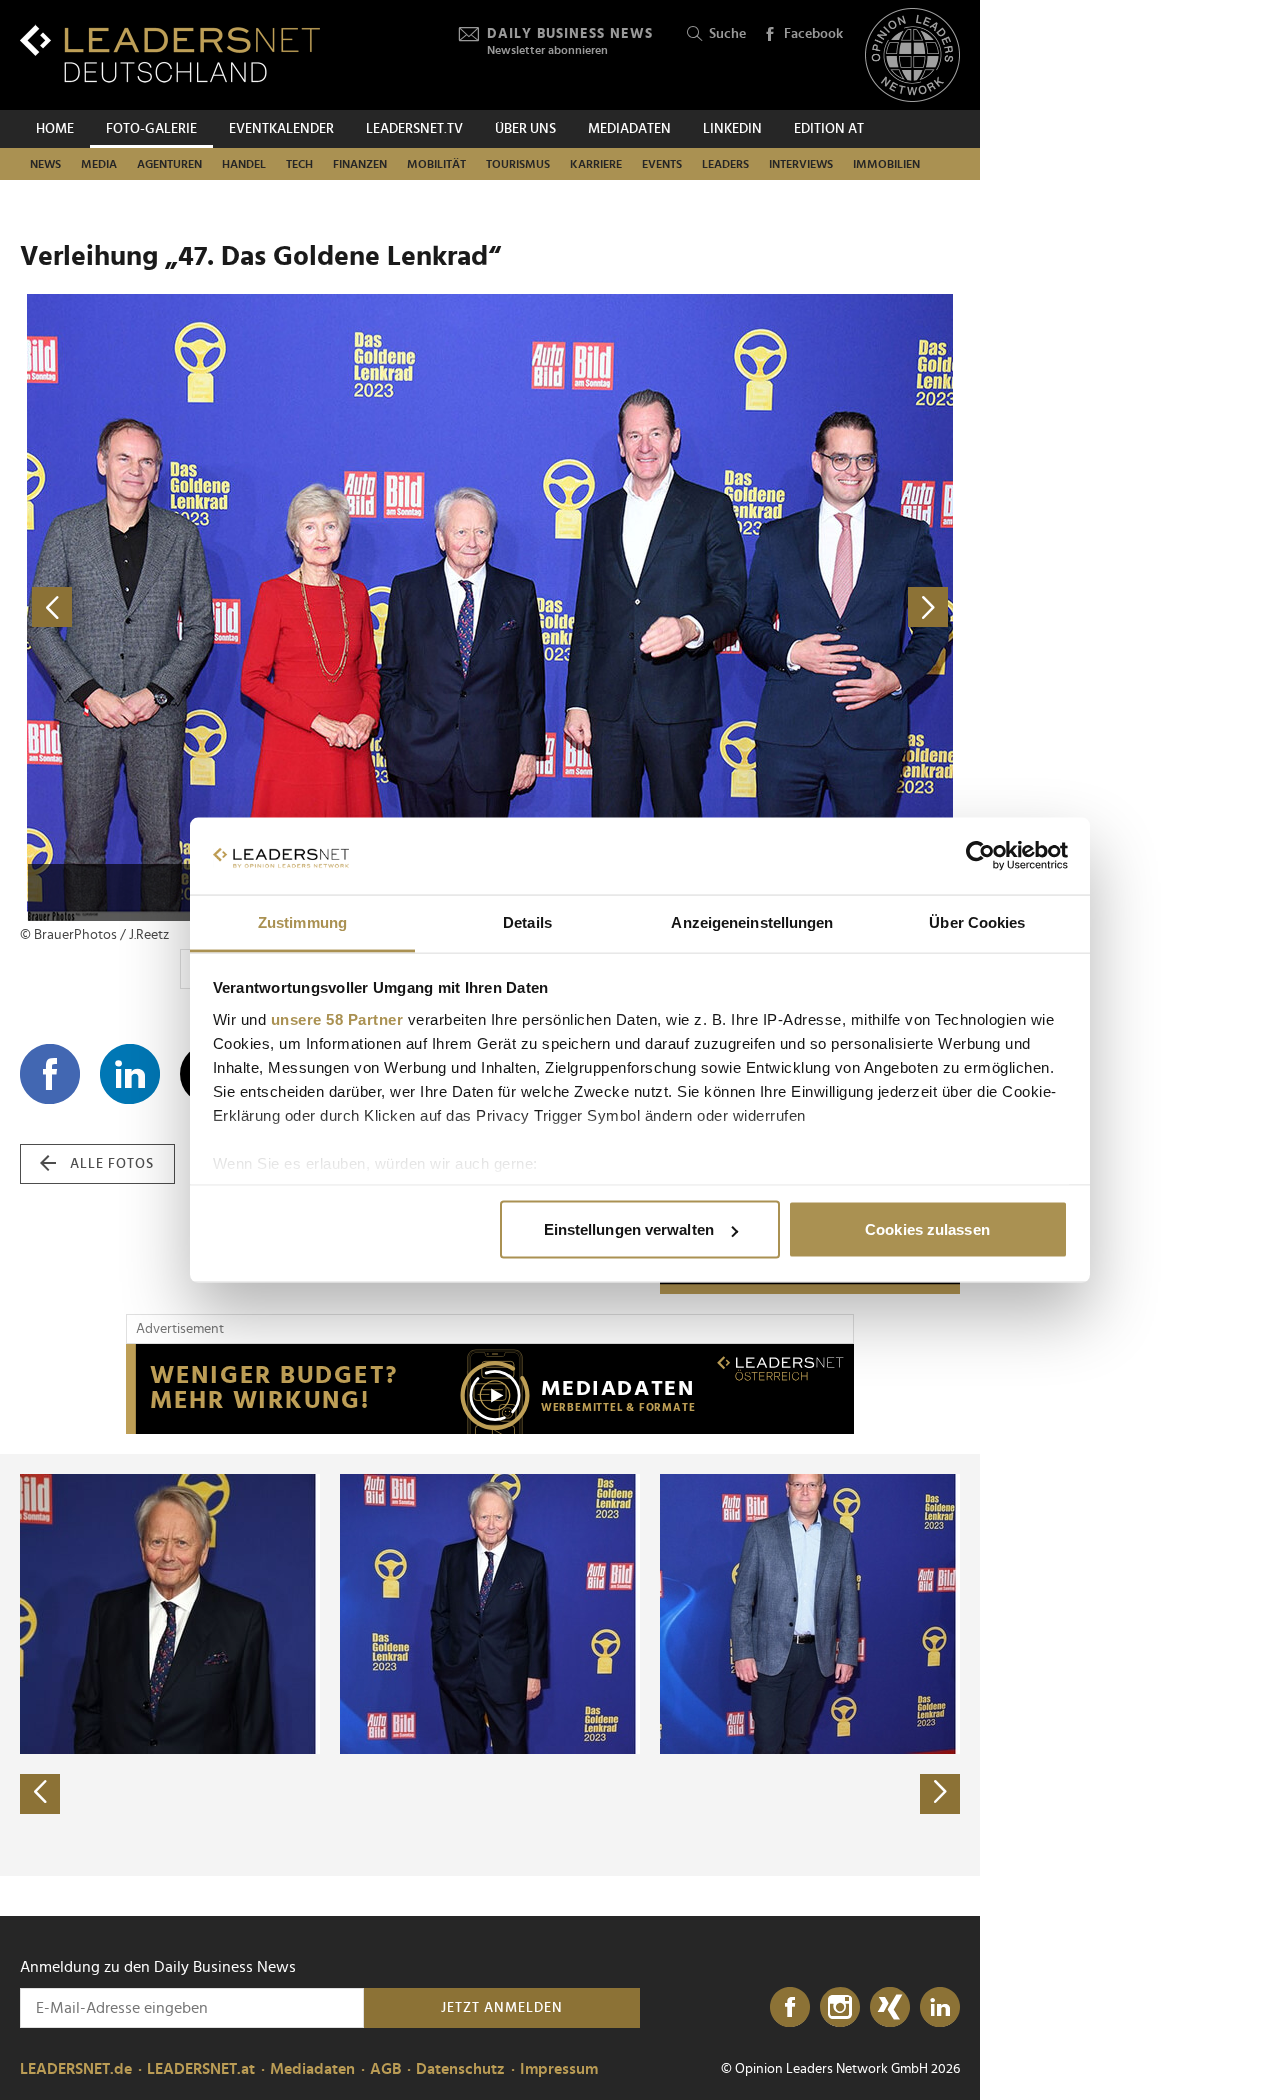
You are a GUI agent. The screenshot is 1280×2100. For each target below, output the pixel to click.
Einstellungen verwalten (629, 1229)
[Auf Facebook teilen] (50, 1074)
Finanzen (360, 164)
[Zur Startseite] (170, 53)
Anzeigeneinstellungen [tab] (752, 921)
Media (99, 164)
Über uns (525, 129)
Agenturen (169, 164)
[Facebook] (790, 2008)
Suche (727, 34)
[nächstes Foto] (725, 607)
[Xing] (890, 2008)
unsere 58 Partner (337, 1018)
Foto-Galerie (151, 129)
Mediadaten (629, 129)
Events (662, 164)
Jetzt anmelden (502, 2008)
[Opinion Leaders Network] (912, 55)
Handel (244, 164)
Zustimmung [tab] (302, 921)
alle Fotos (112, 1164)
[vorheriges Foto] (255, 607)
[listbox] (490, 1665)
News (45, 164)
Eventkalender (281, 129)
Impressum (559, 2069)
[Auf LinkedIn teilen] (130, 1074)
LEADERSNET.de (76, 2069)
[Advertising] (490, 1389)
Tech (299, 164)
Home (55, 129)
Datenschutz (460, 2069)
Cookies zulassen (927, 1229)
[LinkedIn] (940, 2008)
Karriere (596, 164)
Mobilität (436, 164)
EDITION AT (829, 129)
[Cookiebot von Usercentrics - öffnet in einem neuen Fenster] (980, 856)
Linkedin (732, 129)
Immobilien (886, 164)
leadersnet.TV (414, 129)
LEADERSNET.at (201, 2069)
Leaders (725, 164)
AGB (385, 2069)
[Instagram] (840, 2008)
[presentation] (40, 1794)
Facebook (813, 34)
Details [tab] (527, 921)
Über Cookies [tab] (977, 921)
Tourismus (518, 164)
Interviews (801, 164)
